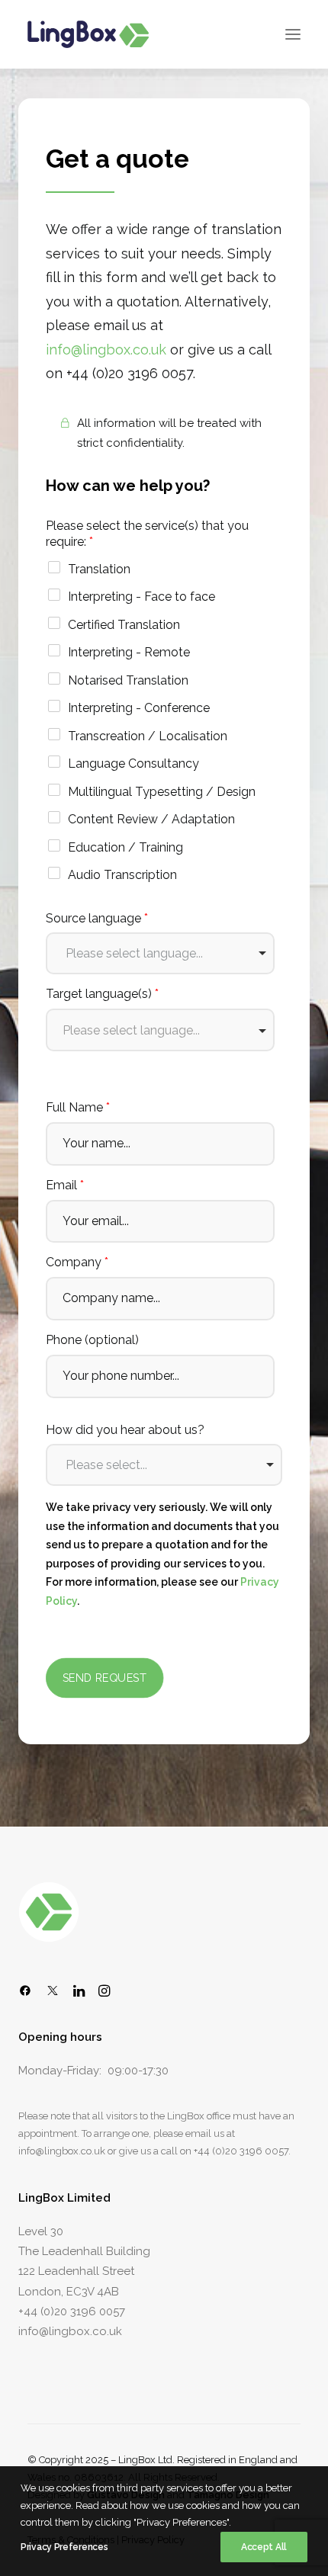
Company (77, 1262)
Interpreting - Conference (139, 708)
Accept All (264, 2547)
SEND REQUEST (105, 1678)
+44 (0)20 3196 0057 (241, 2151)
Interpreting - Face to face (141, 597)
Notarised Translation (128, 680)
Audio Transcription (122, 875)
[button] (293, 34)
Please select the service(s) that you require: (147, 534)
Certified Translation (124, 625)
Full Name (78, 1107)
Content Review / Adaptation (151, 819)
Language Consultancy (133, 763)
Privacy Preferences (64, 2547)
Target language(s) (102, 994)
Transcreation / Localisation (148, 736)
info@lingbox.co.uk (106, 350)
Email (65, 1185)
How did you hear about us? (125, 1430)
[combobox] (160, 953)
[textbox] (160, 1030)
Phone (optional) (92, 1340)
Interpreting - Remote (129, 652)
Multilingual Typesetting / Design (162, 792)
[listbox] (164, 1465)
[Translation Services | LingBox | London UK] (88, 34)
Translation (99, 569)
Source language (97, 918)
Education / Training (125, 847)
